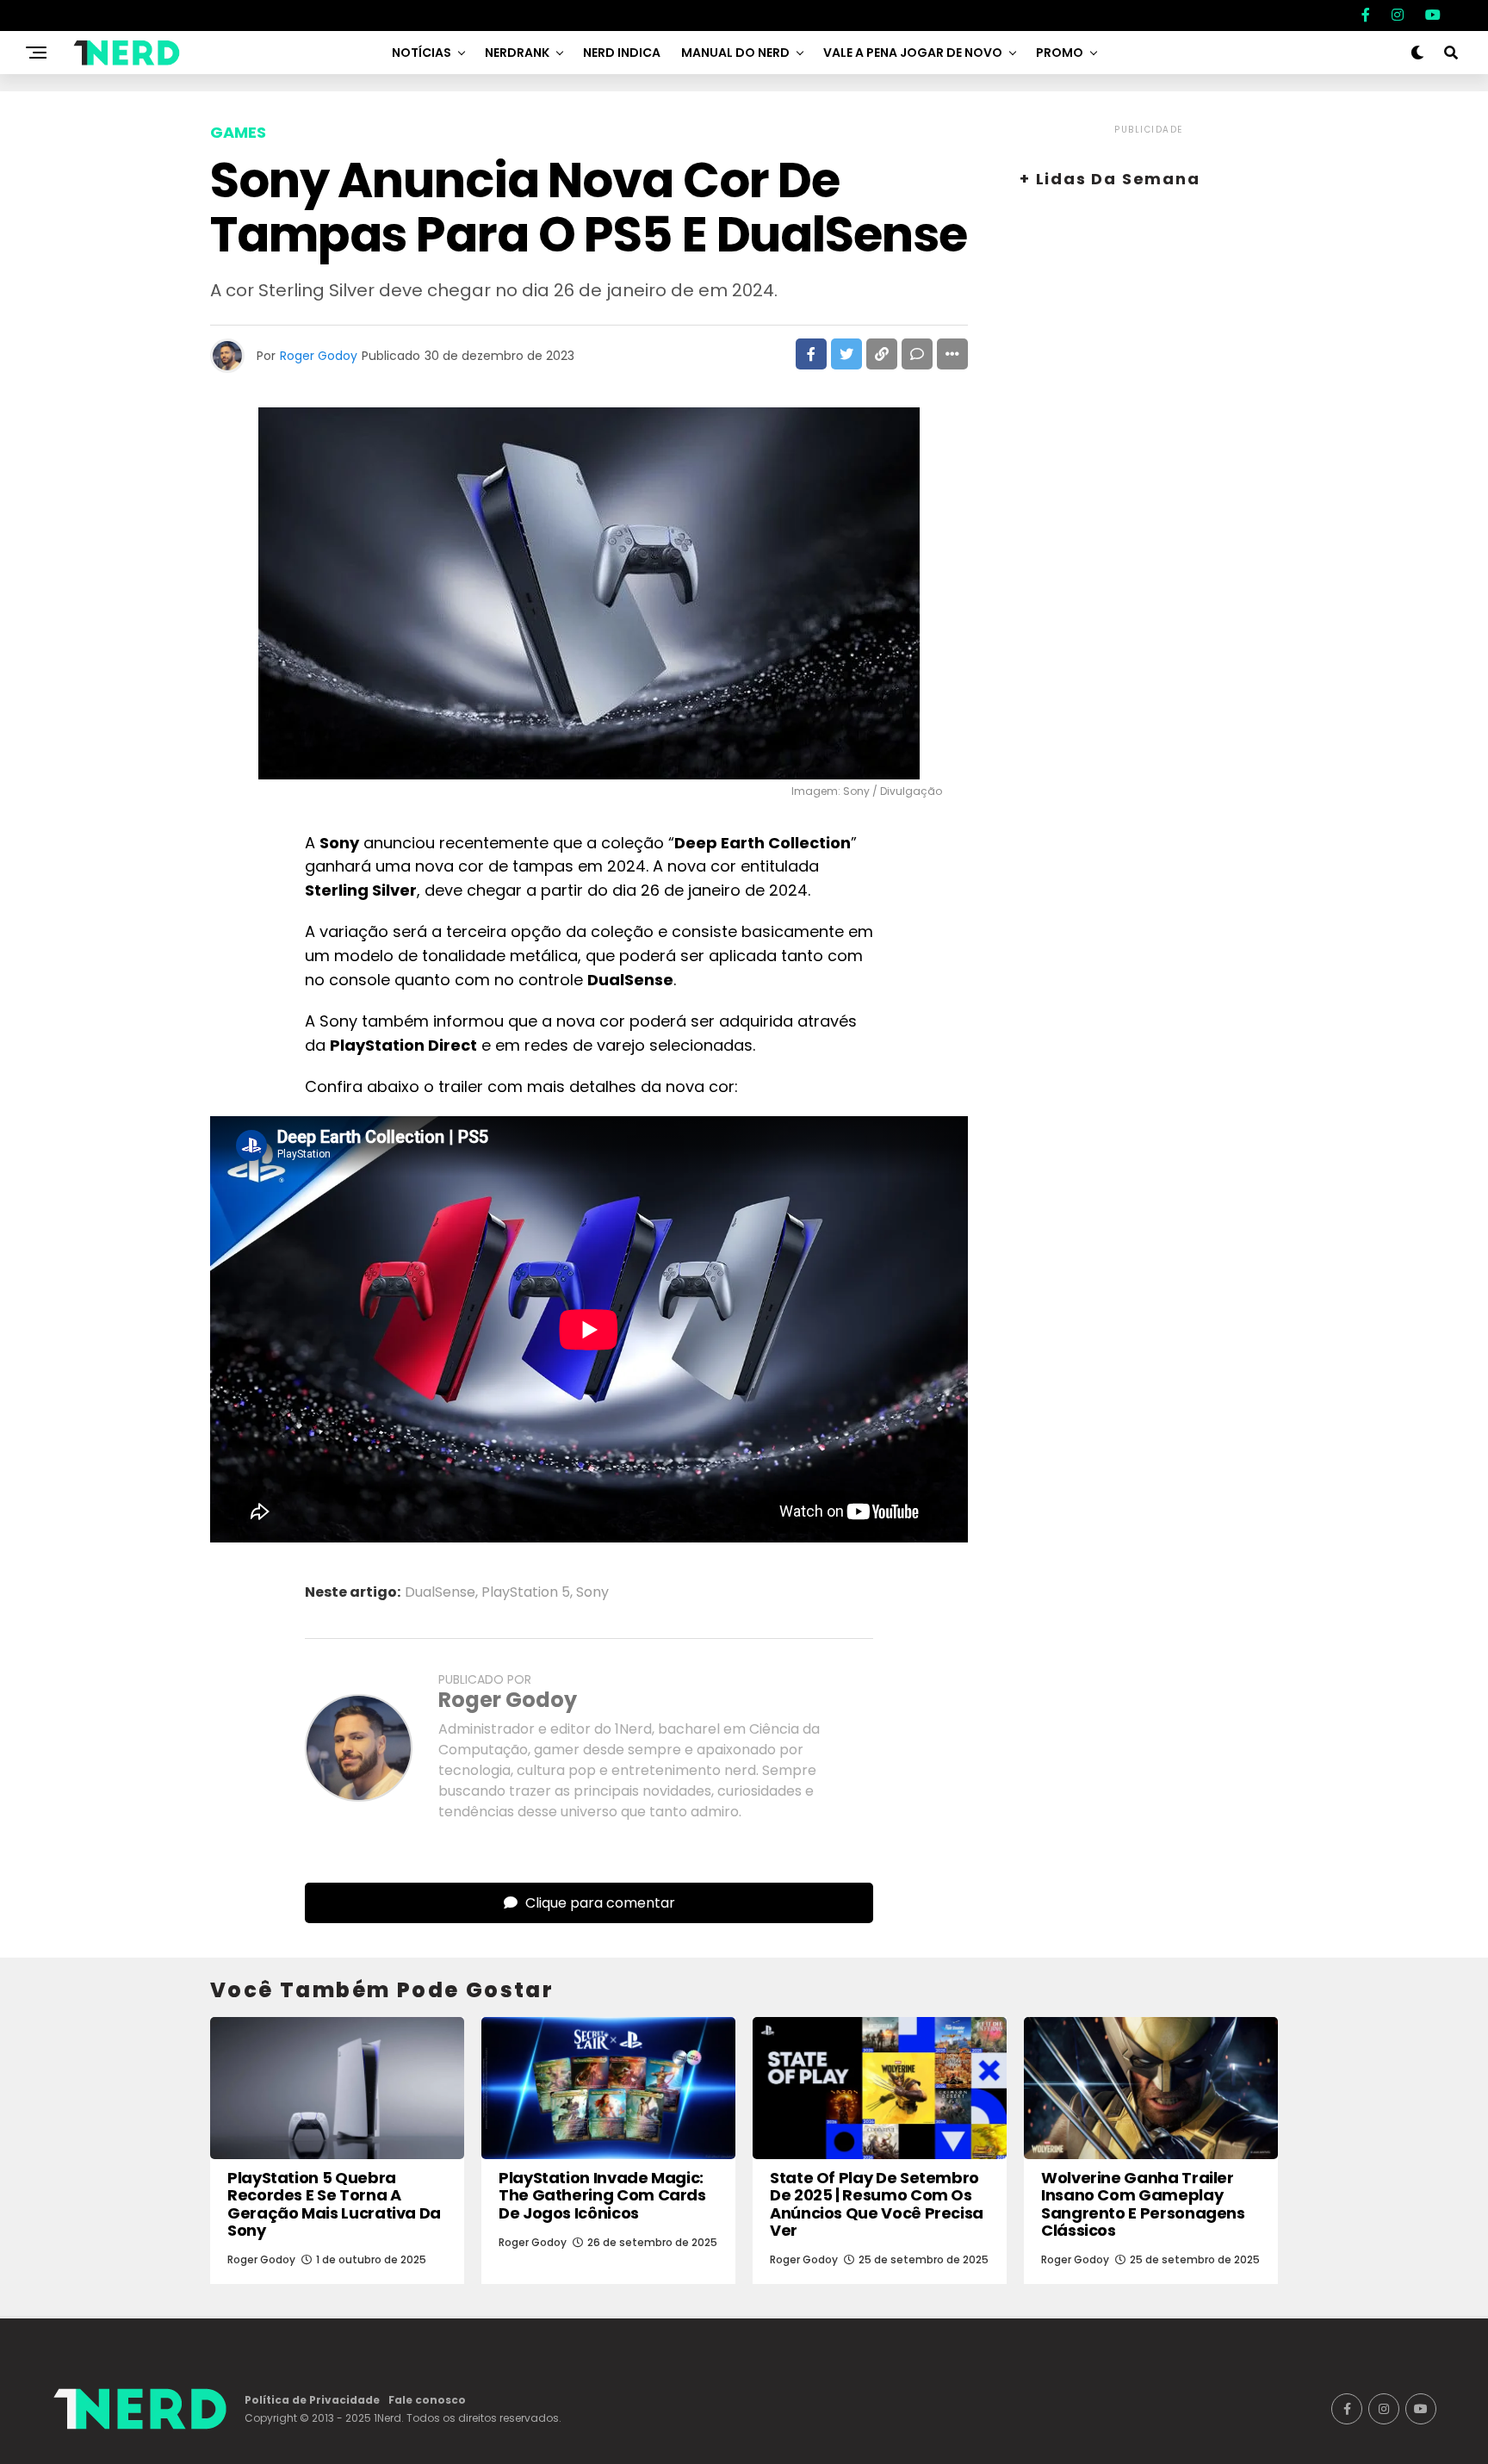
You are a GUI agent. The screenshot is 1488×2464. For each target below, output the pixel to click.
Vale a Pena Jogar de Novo (913, 53)
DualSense (440, 1592)
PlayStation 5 (526, 1592)
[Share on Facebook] (811, 354)
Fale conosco (427, 2400)
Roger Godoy (319, 356)
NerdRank (517, 53)
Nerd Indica (622, 53)
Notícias (422, 53)
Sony (592, 1592)
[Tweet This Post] (846, 354)
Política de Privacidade (312, 2400)
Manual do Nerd (735, 53)
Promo (1060, 53)
